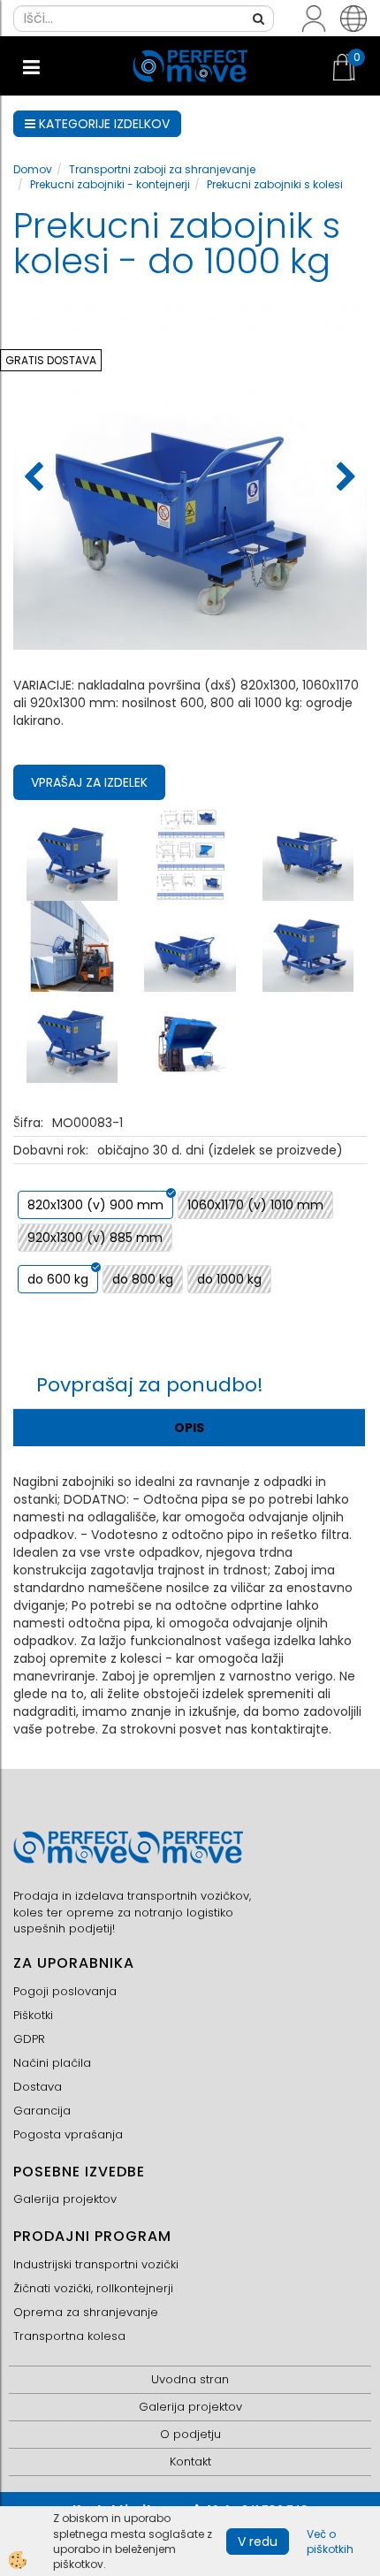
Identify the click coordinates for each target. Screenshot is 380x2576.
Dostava (38, 2087)
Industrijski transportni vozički (96, 2264)
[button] (344, 478)
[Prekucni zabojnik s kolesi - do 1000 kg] (72, 854)
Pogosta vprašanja (68, 2134)
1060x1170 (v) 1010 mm (255, 1205)
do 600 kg (58, 1279)
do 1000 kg (229, 1279)
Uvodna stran (190, 2379)
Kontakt (190, 2462)
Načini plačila (52, 2063)
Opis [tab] (189, 1428)
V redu (258, 2542)
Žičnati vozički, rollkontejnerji (93, 2288)
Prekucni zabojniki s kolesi (275, 184)
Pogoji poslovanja (65, 1991)
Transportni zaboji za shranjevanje (162, 169)
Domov (33, 169)
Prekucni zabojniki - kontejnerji (110, 184)
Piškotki (33, 2015)
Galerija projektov (65, 2199)
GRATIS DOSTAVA (51, 360)
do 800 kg (143, 1279)
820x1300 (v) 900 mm (95, 1205)
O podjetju (190, 2434)
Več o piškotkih (330, 2542)
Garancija (42, 2111)
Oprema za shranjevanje (86, 2312)
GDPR (29, 2039)
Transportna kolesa (69, 2336)
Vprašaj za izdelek (89, 782)
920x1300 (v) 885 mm (95, 1238)
